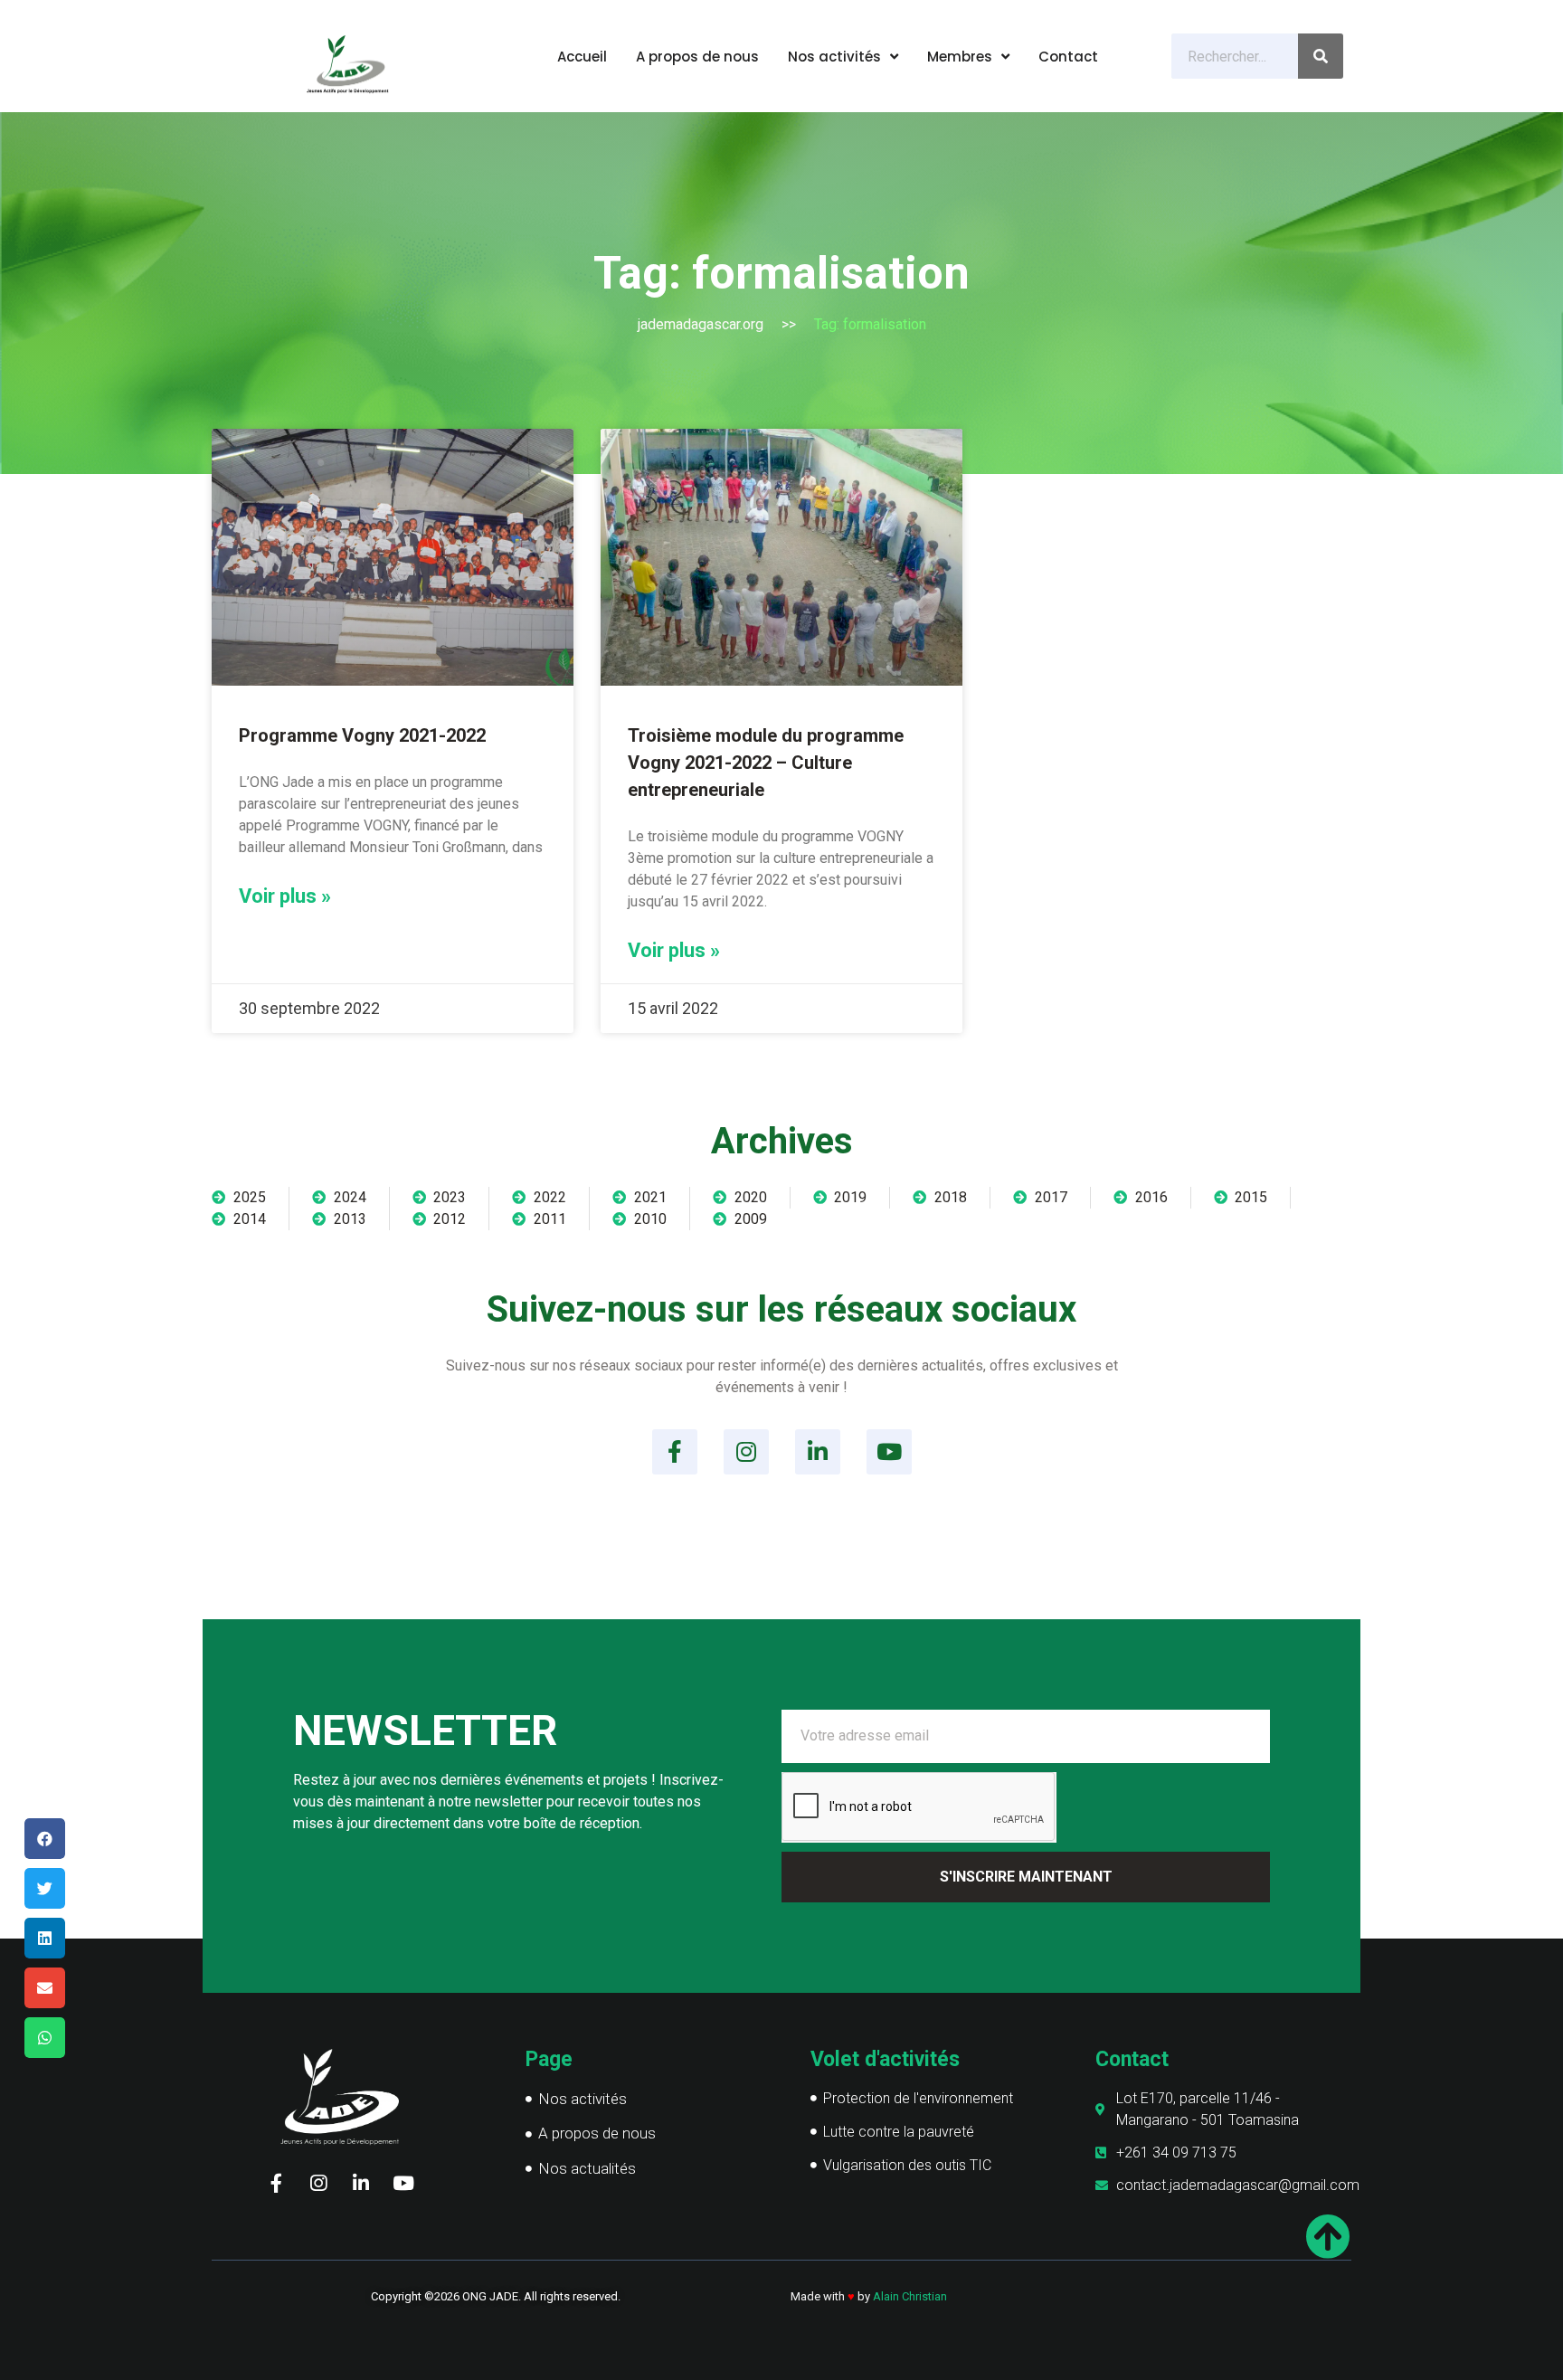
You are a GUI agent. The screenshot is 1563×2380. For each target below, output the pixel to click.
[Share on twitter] (45, 1888)
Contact (1068, 57)
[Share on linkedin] (45, 1938)
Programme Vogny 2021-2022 (362, 735)
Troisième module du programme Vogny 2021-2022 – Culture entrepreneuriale (766, 763)
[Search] (1321, 56)
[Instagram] (746, 1452)
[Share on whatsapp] (45, 2038)
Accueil (582, 57)
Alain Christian (910, 2296)
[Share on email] (45, 1988)
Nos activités (834, 57)
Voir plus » (285, 896)
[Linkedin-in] (818, 1452)
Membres (960, 57)
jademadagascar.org (701, 324)
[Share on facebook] (45, 1839)
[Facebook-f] (675, 1452)
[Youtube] (889, 1452)
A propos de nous (697, 57)
